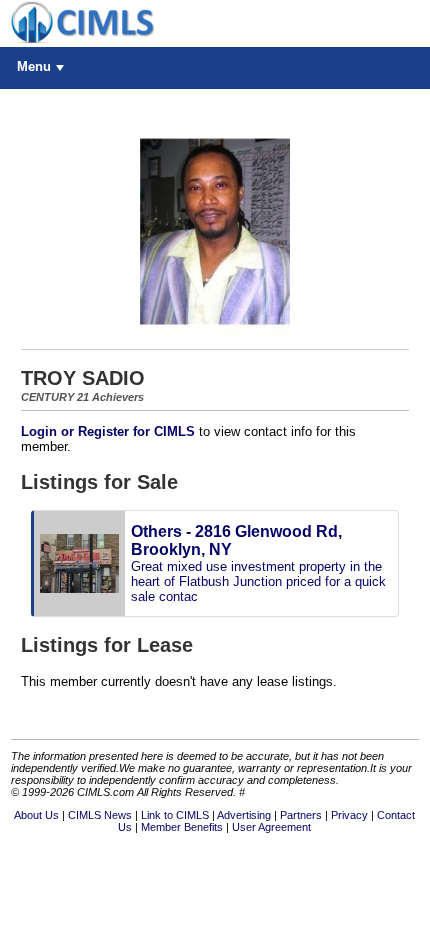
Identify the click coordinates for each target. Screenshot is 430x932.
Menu (34, 66)
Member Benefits (182, 827)
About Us (36, 815)
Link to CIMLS (175, 815)
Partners (301, 815)
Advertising (244, 815)
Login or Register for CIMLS (108, 431)
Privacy (349, 815)
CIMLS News (100, 815)
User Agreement (271, 827)
